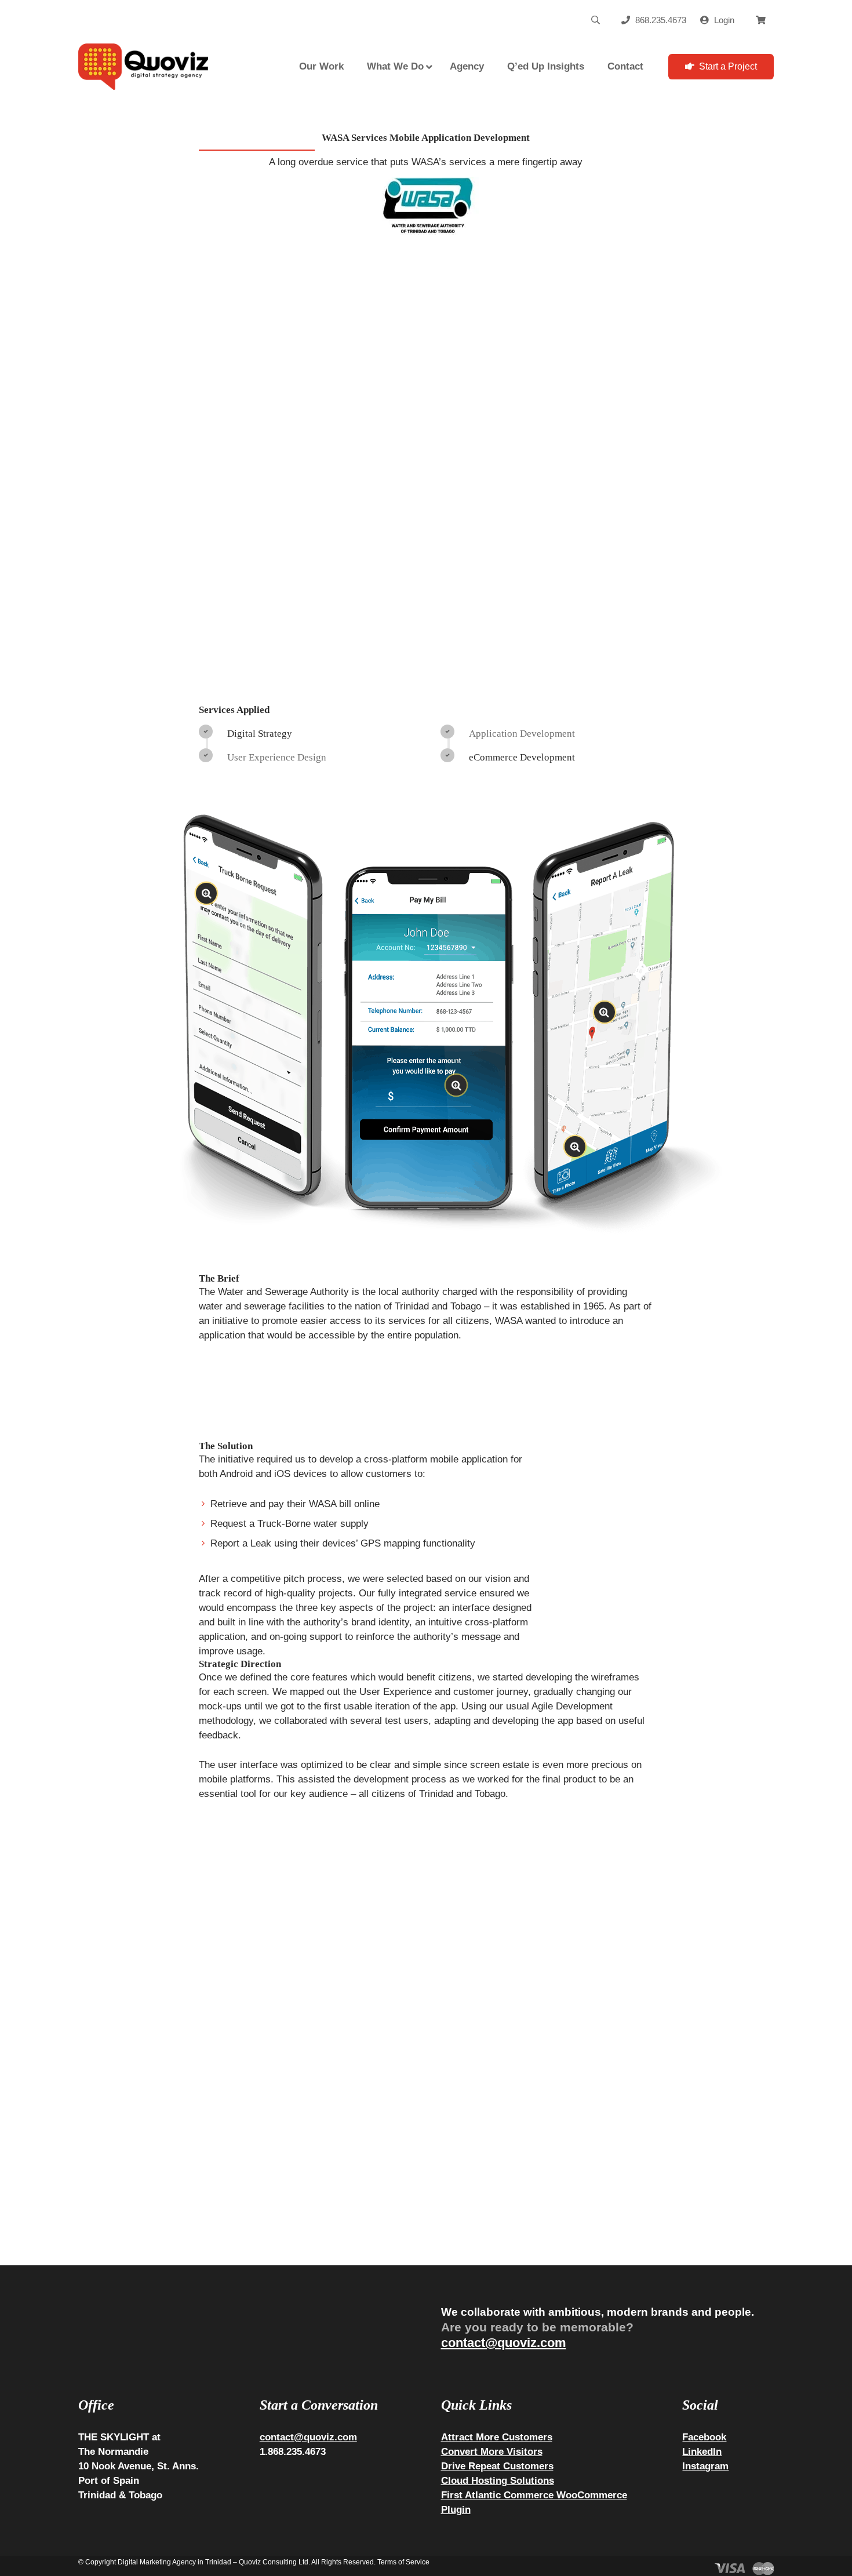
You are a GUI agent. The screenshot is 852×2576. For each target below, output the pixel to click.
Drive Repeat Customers (497, 2466)
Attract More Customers (497, 2437)
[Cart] (761, 20)
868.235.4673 (661, 20)
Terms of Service (403, 2562)
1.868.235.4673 (293, 2451)
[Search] (595, 20)
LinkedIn (702, 2451)
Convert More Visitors (492, 2451)
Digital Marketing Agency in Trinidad (174, 2562)
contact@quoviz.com (504, 2343)
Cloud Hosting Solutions (498, 2480)
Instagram (705, 2466)
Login (724, 20)
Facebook (704, 2437)
